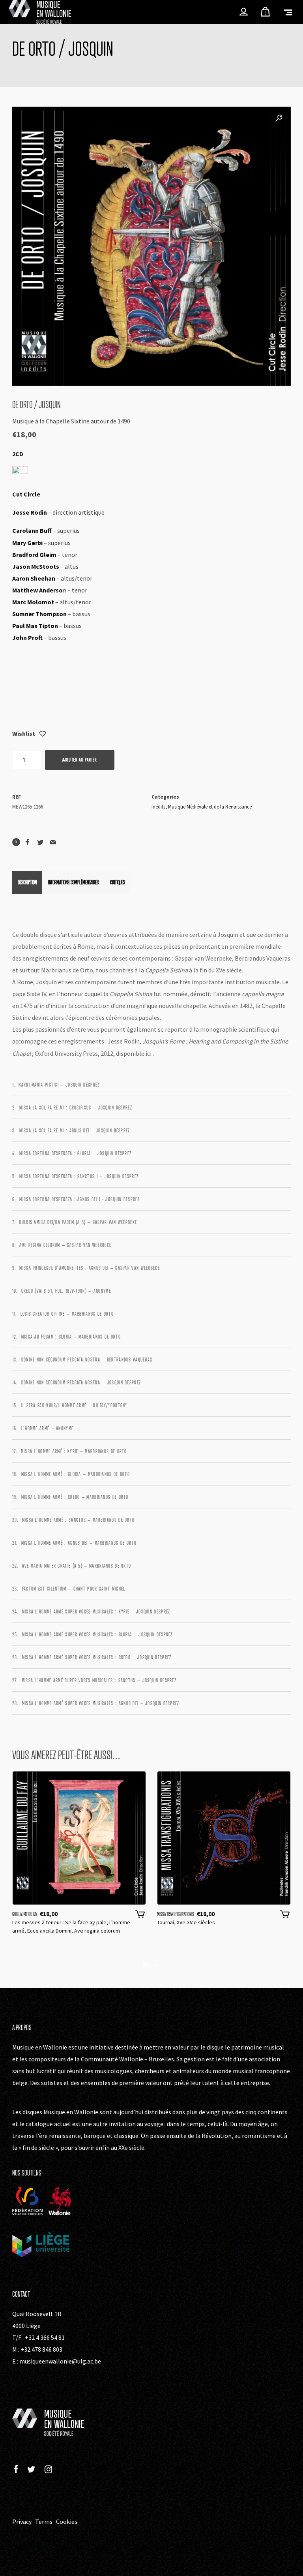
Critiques (118, 882)
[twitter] (31, 2470)
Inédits (158, 807)
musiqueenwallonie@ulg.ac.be (60, 2361)
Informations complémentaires (73, 882)
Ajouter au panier (80, 760)
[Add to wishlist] (43, 734)
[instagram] (48, 2470)
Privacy (22, 2521)
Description (27, 882)
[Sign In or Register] (244, 12)
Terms (44, 2521)
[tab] (27, 882)
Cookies (67, 2521)
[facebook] (16, 2470)
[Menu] (288, 12)
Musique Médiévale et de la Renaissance (210, 807)
